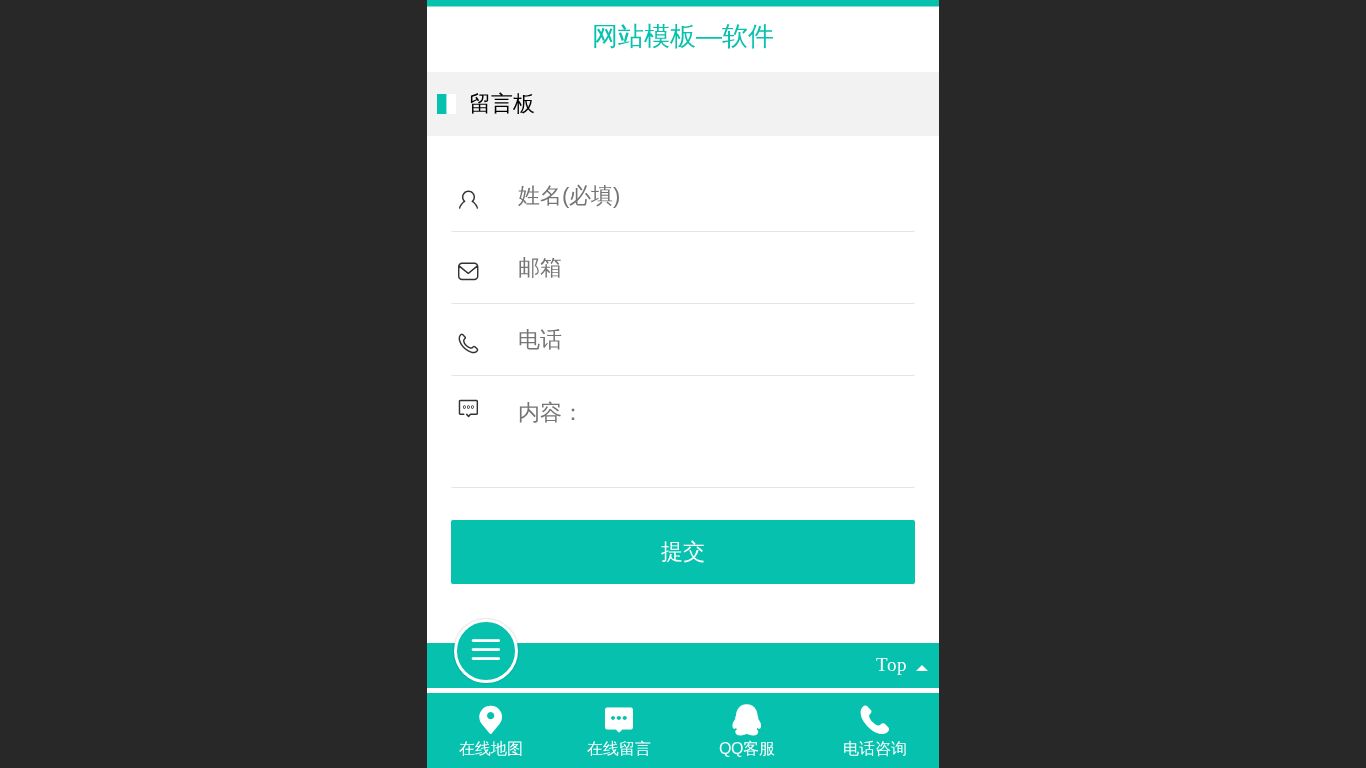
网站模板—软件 (683, 36)
